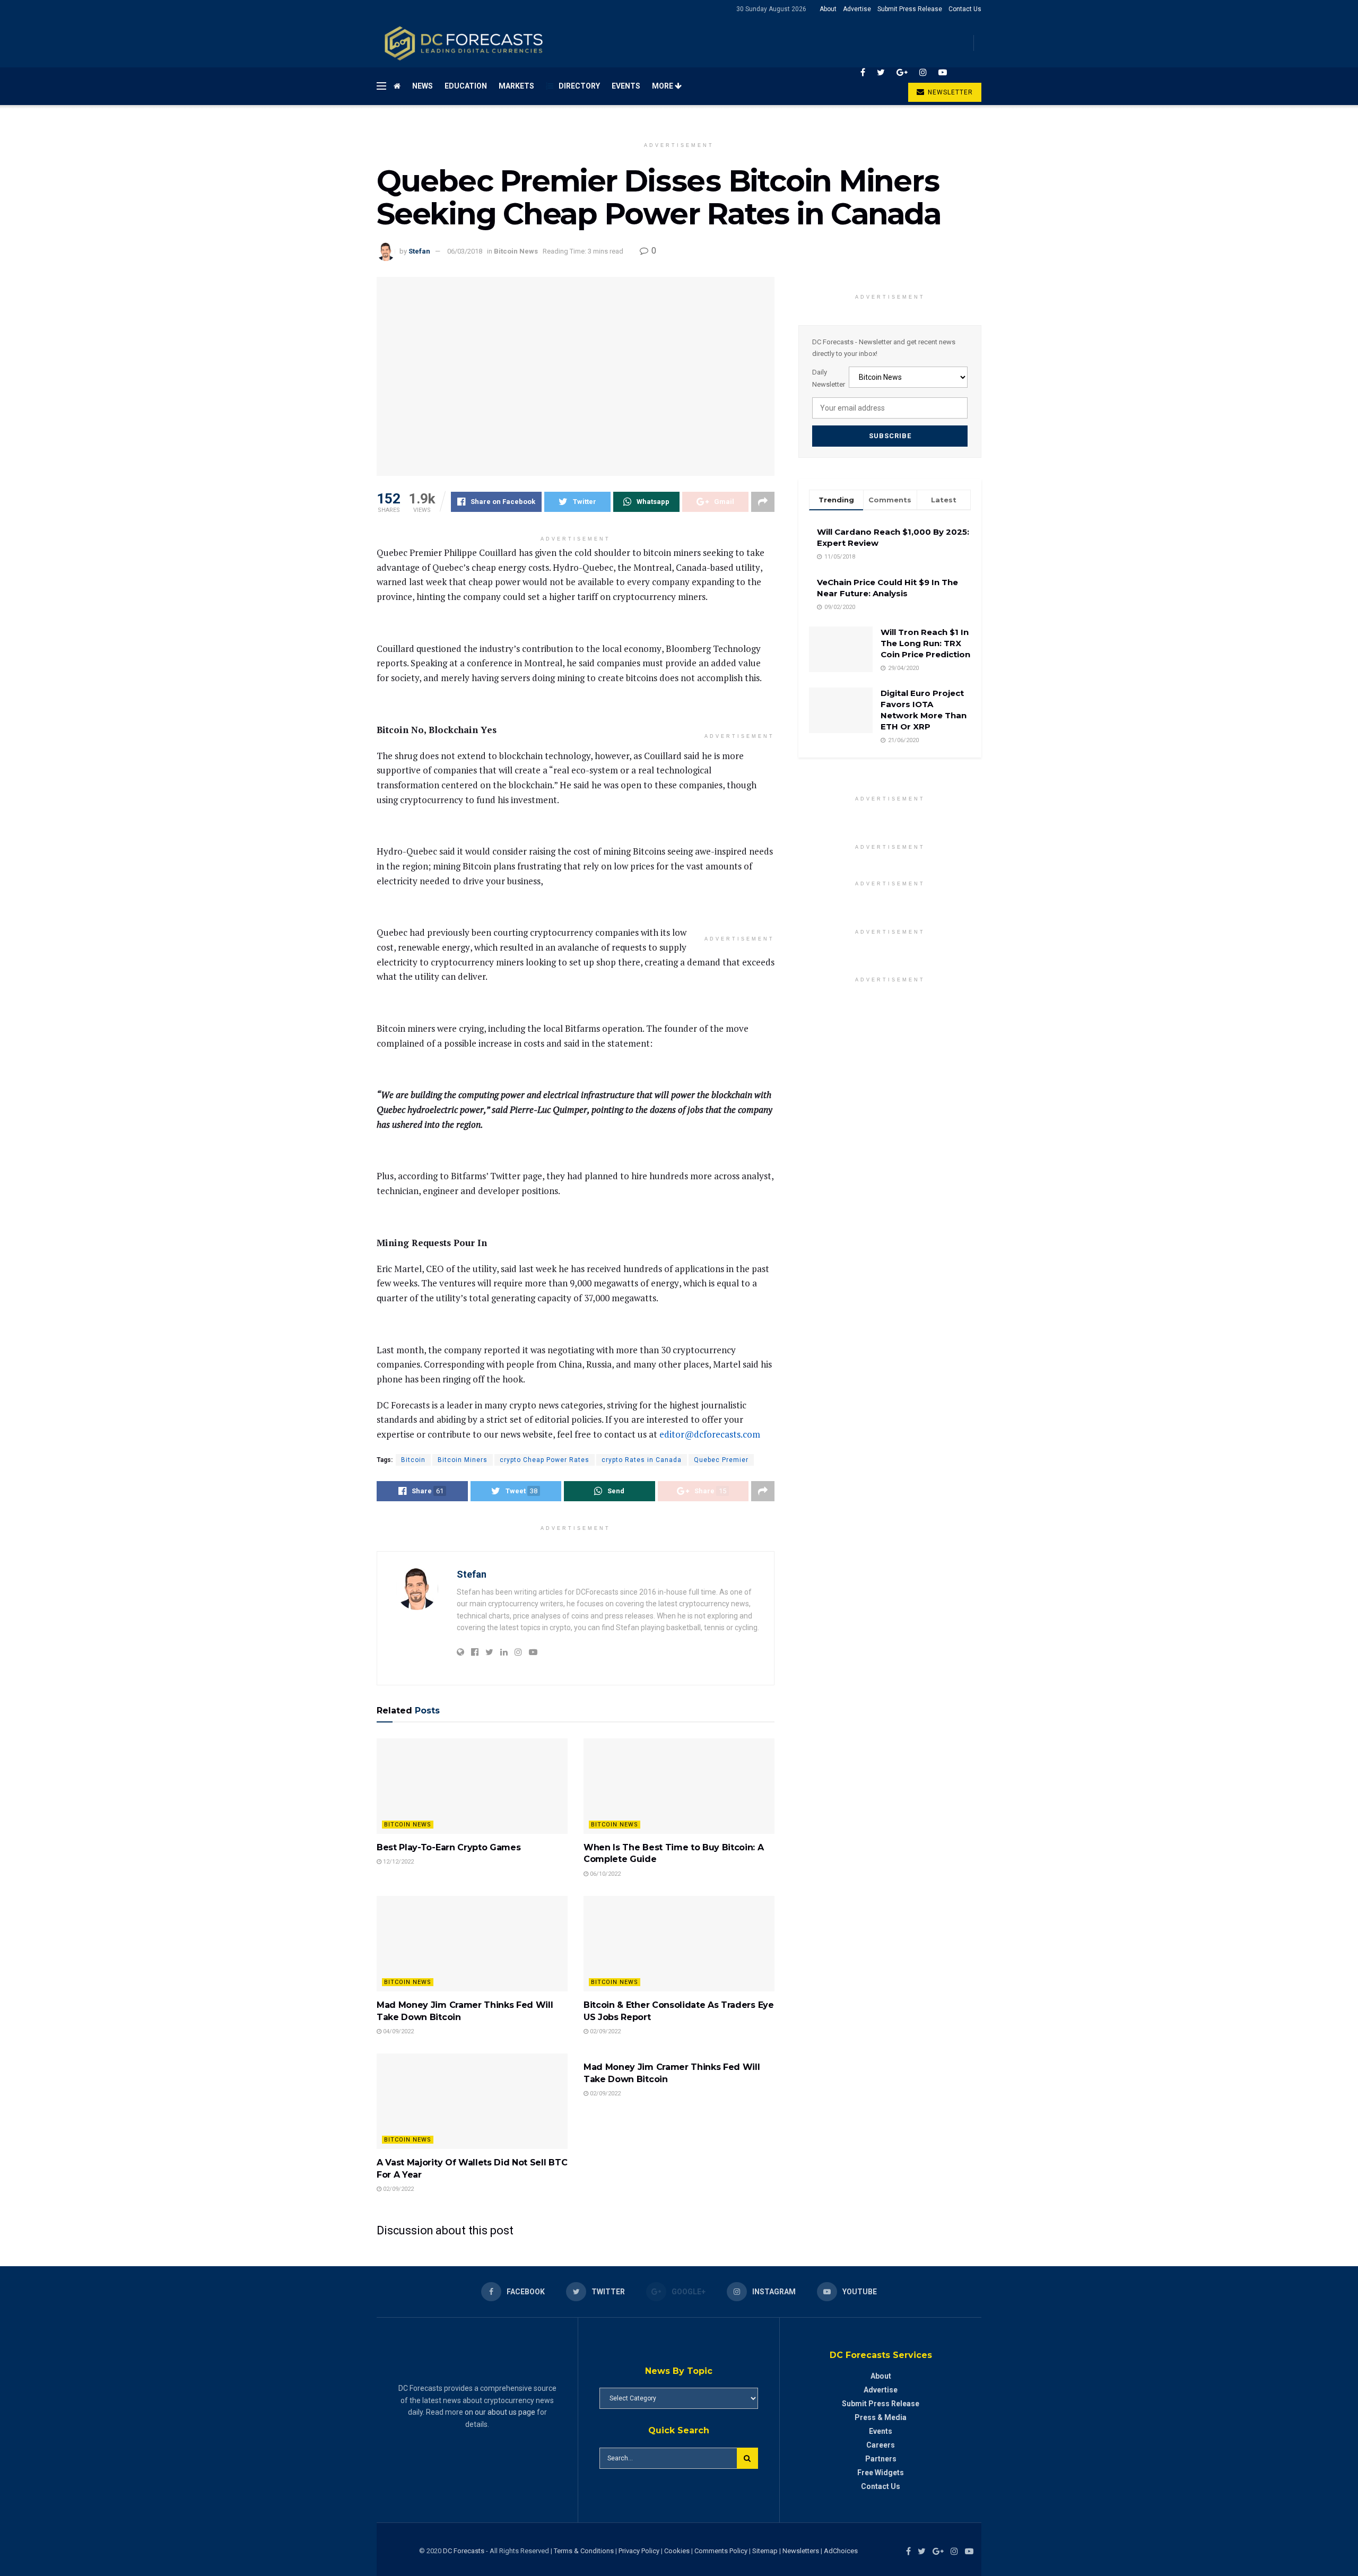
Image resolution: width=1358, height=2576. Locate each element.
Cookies (677, 2551)
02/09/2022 (604, 2031)
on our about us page (500, 2412)
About (828, 9)
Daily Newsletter (829, 378)
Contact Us (965, 9)
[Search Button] (747, 2458)
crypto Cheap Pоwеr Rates (545, 1460)
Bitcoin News (516, 251)
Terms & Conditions (585, 2551)
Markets (516, 86)
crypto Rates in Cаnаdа (642, 1460)
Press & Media (881, 2417)
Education (466, 86)
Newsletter (949, 92)
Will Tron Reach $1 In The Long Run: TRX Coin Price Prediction (925, 643)
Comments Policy (721, 2551)
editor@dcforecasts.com (710, 1434)
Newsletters (801, 2551)
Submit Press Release (910, 9)
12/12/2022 (398, 1862)
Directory (579, 86)
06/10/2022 (604, 1874)
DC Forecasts (464, 2551)
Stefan (419, 251)
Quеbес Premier (721, 1460)
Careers (881, 2445)
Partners (881, 2459)
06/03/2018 (465, 251)
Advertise (857, 9)
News (423, 86)
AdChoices (841, 2551)
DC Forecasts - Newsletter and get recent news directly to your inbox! (884, 348)
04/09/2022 (398, 2031)
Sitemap (765, 2551)
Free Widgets (881, 2473)
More (663, 86)
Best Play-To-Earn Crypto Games (449, 1847)
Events (626, 86)
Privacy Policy (639, 2551)
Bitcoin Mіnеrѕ (463, 1460)
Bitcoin (413, 1460)
